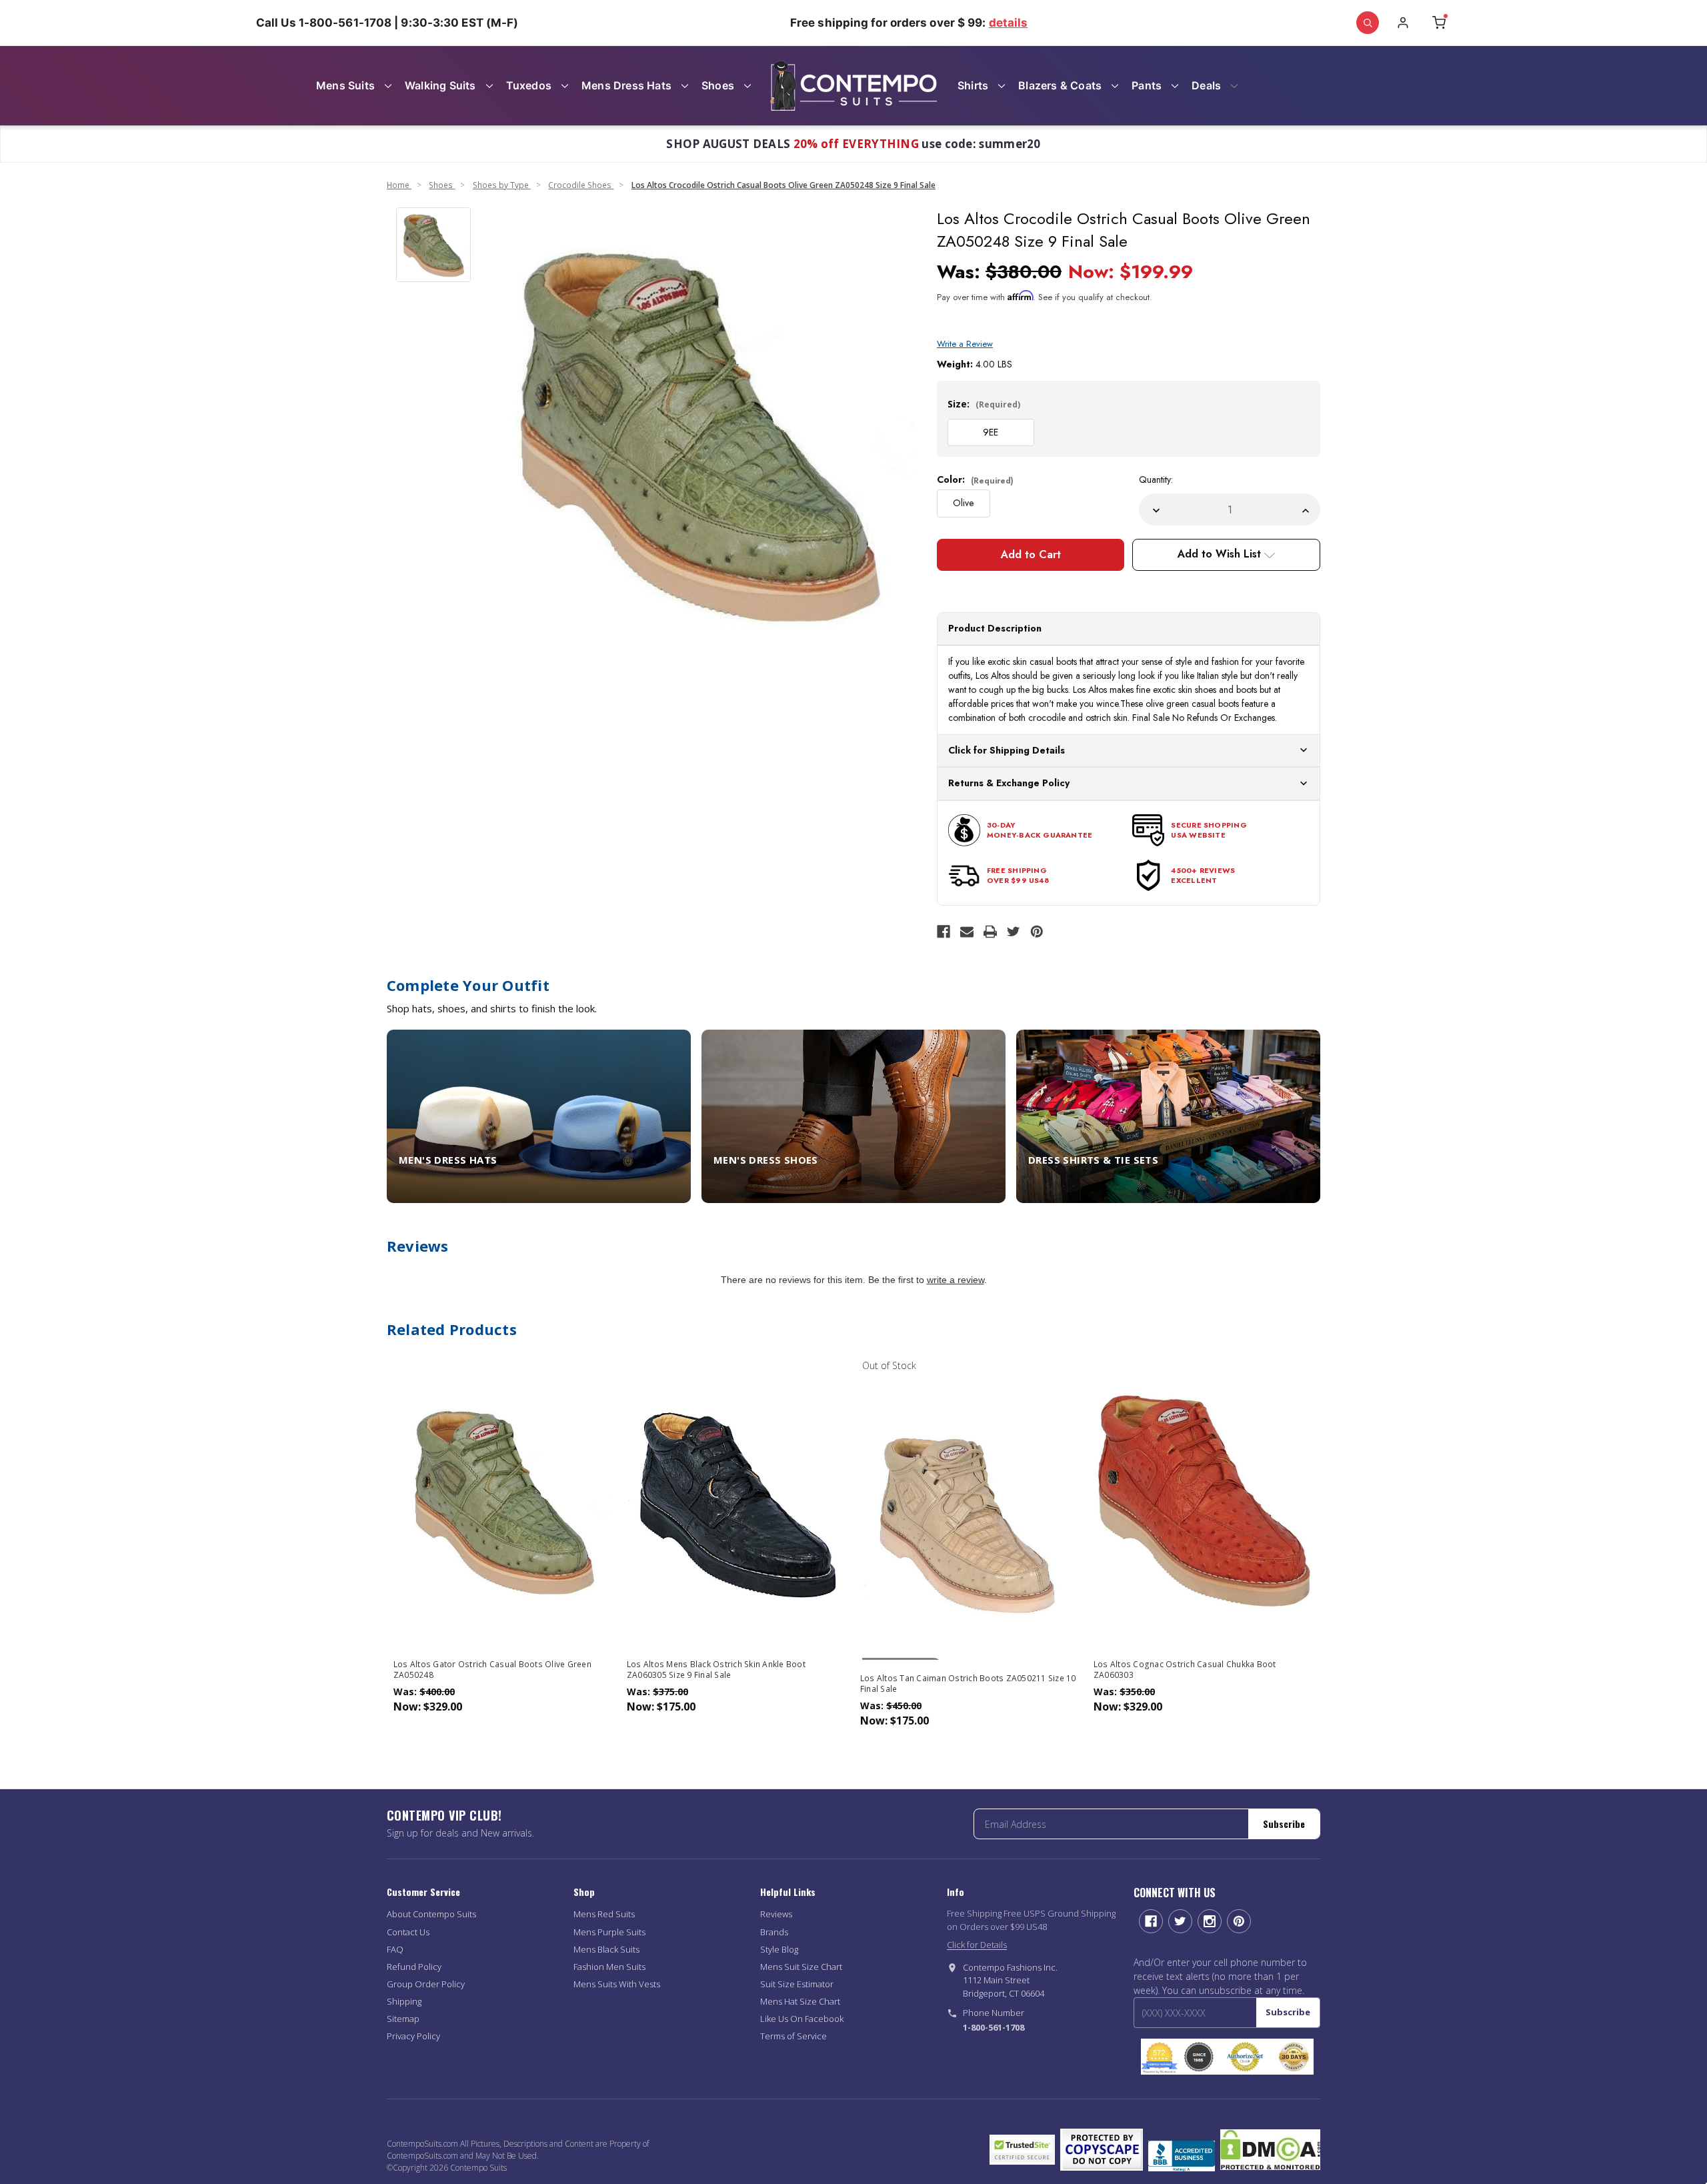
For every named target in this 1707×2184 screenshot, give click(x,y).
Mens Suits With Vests (617, 1984)
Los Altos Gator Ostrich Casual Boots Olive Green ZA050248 (492, 1670)
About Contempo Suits (431, 1914)
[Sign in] (1403, 23)
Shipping (404, 2001)
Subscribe (1284, 1824)
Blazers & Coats (1060, 85)
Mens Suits (345, 85)
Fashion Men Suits (609, 1967)
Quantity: (1156, 479)
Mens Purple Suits (609, 1932)
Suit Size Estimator (797, 1984)
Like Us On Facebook (802, 2019)
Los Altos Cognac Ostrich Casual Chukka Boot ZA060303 (1185, 1670)
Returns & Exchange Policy (1009, 783)
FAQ (395, 1949)
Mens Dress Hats (626, 85)
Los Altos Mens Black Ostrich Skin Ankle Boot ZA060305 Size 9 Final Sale (716, 1670)
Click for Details (977, 1945)
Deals (1206, 85)
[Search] (1368, 23)
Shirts (973, 85)
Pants (1147, 85)
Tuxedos (529, 85)
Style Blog (779, 1949)
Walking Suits (440, 85)
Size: (984, 404)
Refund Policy (414, 1967)
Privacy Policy (413, 2036)
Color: (975, 479)
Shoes (718, 85)
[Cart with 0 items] (1439, 23)
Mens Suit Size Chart (801, 1967)
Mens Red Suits (604, 1914)
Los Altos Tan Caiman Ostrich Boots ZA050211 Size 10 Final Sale (968, 1684)
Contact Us (408, 1932)
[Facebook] (944, 932)
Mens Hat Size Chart (800, 2001)
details (1009, 23)
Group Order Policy (426, 1984)
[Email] (967, 932)
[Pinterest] (1037, 932)
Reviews (776, 1914)
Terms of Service (793, 2036)
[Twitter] (1014, 932)
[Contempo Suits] (853, 86)
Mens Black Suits (606, 1949)
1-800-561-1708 (994, 2027)
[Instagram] (1210, 1921)
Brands (774, 1932)
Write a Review (965, 344)
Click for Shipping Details (1007, 750)
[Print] (990, 932)
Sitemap (403, 2019)
